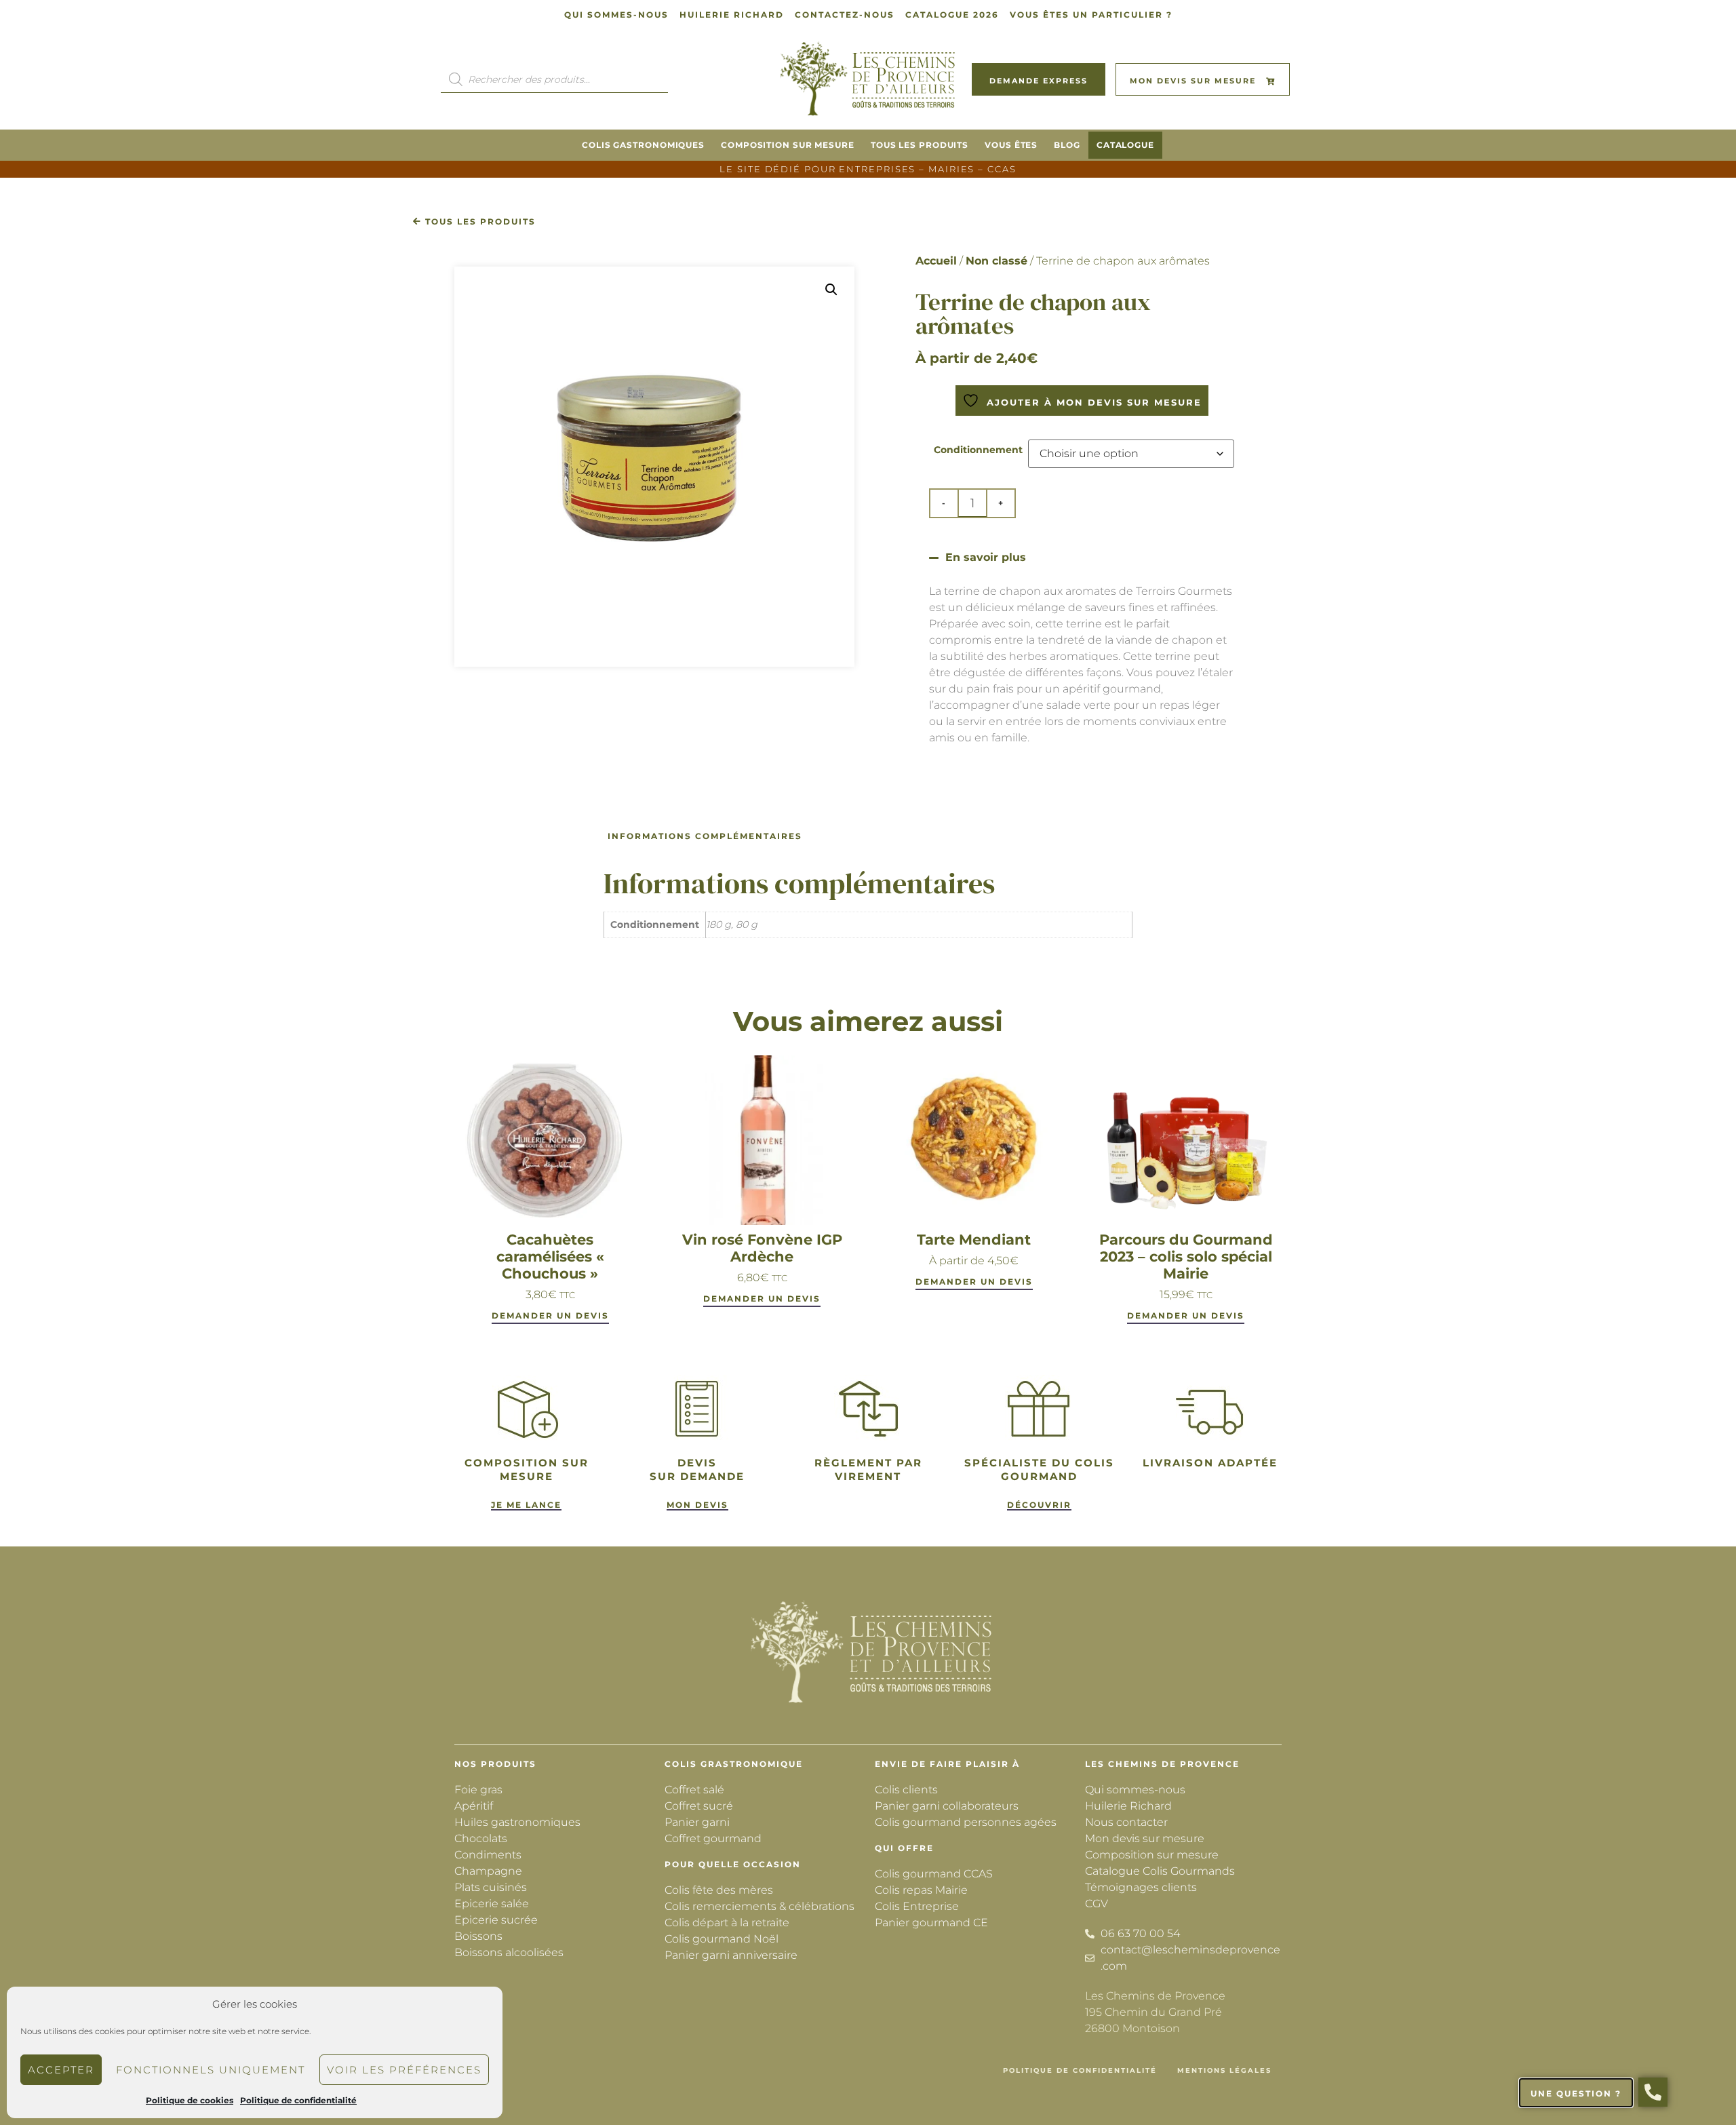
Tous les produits (920, 145)
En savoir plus (986, 557)
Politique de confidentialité (298, 2100)
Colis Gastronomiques (643, 145)
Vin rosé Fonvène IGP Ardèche (762, 1248)
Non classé (997, 261)
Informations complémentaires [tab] (705, 836)
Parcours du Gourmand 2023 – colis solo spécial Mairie (1186, 1256)
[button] (831, 290)
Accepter (61, 2070)
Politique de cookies (190, 2100)
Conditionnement (978, 450)
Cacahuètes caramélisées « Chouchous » (550, 1256)
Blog (1067, 145)
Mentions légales (1224, 2070)
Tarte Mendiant (974, 1240)
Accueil (936, 261)
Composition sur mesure (788, 145)
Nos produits (495, 1764)
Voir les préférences (404, 2070)
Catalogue (1125, 145)
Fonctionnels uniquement (211, 2070)
